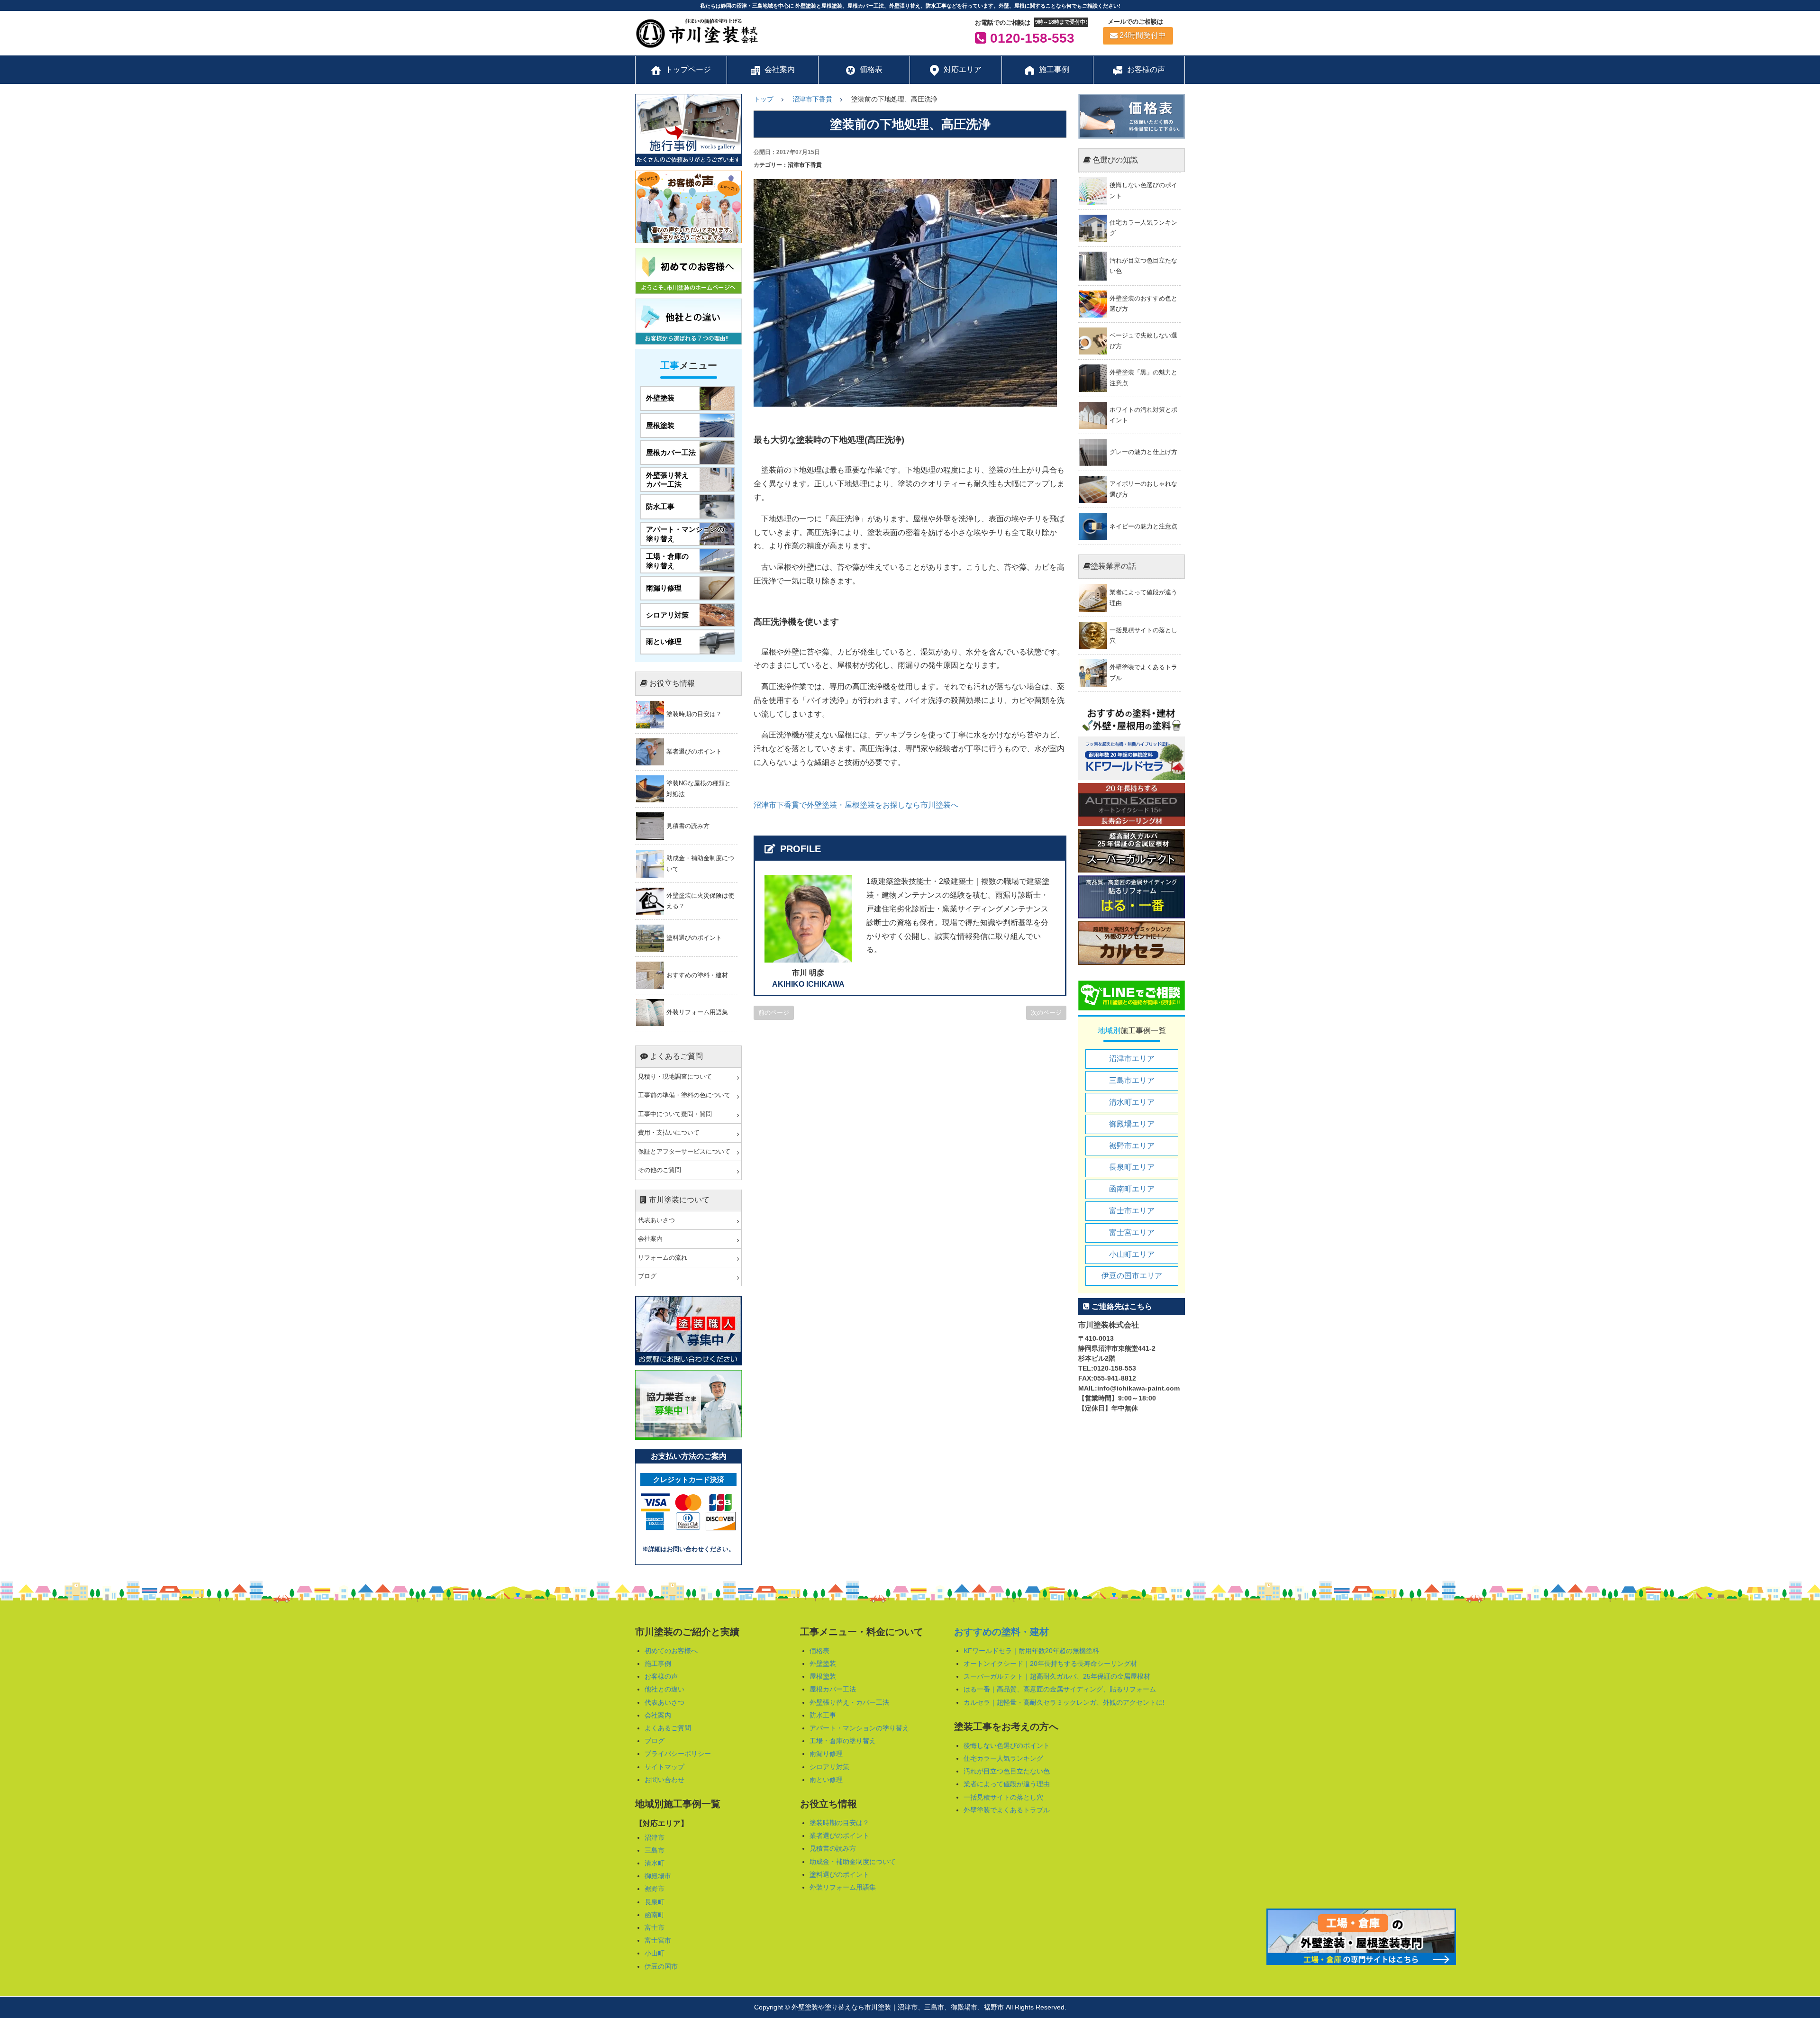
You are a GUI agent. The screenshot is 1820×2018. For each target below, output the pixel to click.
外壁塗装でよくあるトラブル (1007, 1810)
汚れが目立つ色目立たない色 (1007, 1771)
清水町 (655, 1863)
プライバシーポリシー (678, 1754)
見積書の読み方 (833, 1848)
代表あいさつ (656, 1220)
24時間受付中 (1143, 35)
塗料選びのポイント (839, 1874)
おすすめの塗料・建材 (1001, 1632)
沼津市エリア (1132, 1059)
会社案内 (650, 1239)
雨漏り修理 (826, 1754)
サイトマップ (664, 1767)
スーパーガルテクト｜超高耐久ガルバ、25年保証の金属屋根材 (1057, 1676)
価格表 (819, 1651)
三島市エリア (1132, 1080)
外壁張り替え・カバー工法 (849, 1702)
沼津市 (655, 1837)
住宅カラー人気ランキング (1003, 1758)
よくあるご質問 (668, 1728)
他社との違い (664, 1689)
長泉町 (655, 1902)
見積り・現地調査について (675, 1077)
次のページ (1046, 1013)
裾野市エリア (1132, 1146)
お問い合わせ (664, 1780)
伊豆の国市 (661, 1966)
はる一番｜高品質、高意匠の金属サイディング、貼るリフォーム (1060, 1689)
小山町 (655, 1953)
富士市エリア (1132, 1211)
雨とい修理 (826, 1780)
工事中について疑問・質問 (675, 1114)
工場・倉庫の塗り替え (843, 1741)
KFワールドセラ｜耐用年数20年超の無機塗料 (1031, 1651)
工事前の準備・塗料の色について (684, 1095)
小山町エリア (1132, 1254)
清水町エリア (1132, 1102)
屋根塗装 (823, 1676)
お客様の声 (661, 1676)
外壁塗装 (823, 1663)
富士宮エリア (1132, 1232)
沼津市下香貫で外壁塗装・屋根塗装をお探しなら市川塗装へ (856, 805)
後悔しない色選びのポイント (1007, 1745)
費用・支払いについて (669, 1133)
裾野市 (655, 1889)
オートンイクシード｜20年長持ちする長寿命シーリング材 (1050, 1663)
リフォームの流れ (663, 1258)
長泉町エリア (1132, 1167)
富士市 (655, 1927)
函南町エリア (1132, 1189)
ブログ (647, 1276)
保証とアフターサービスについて (684, 1152)
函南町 (655, 1915)
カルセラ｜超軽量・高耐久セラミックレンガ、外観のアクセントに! (1064, 1702)
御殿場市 (658, 1876)
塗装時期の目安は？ (839, 1823)
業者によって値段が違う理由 (1007, 1784)
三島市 (655, 1850)
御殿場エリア (1132, 1124)
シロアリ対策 (829, 1767)
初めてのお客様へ (671, 1651)
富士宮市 (658, 1940)
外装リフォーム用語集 (843, 1887)
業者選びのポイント (839, 1836)
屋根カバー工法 (833, 1689)
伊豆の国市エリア (1132, 1276)
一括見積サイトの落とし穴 (1003, 1797)
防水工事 (823, 1715)
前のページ (774, 1013)
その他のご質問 (660, 1170)
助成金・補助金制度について (853, 1862)
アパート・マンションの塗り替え (859, 1728)
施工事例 (658, 1663)
